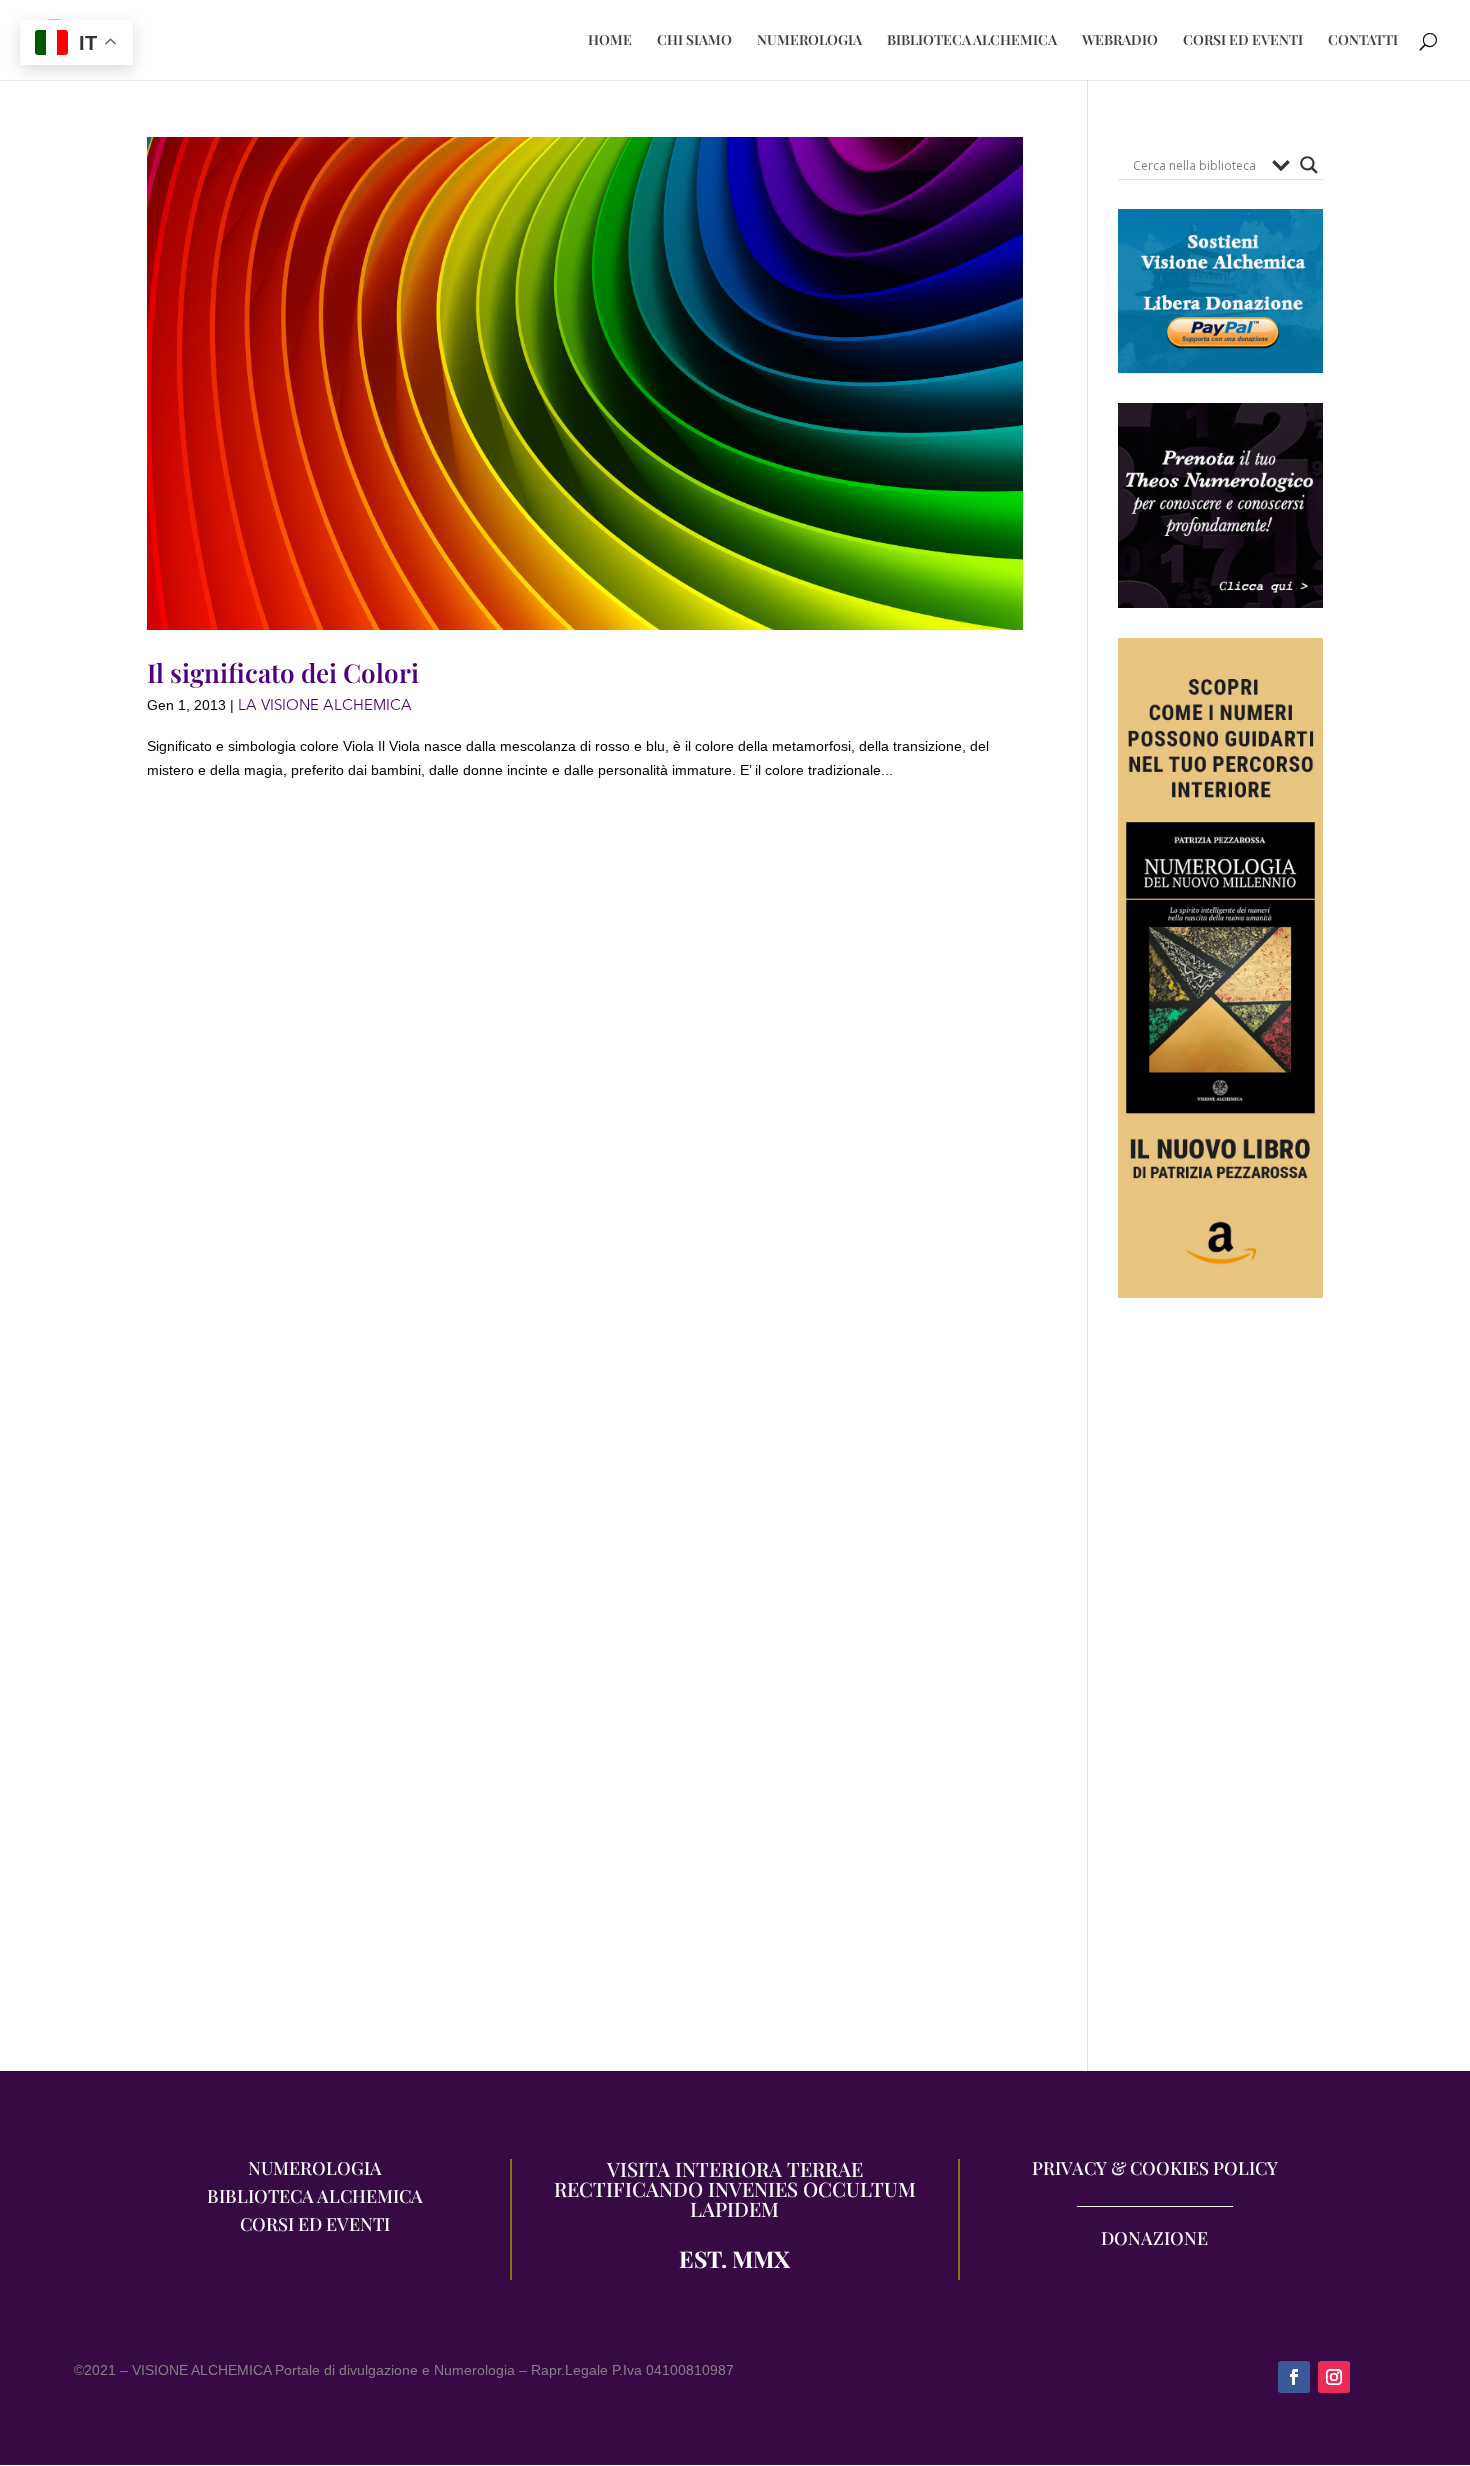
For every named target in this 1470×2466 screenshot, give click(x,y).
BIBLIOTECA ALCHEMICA (972, 41)
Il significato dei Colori (283, 672)
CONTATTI (1363, 41)
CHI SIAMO (694, 41)
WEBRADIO (1120, 41)
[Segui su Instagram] (1334, 2377)
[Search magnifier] (1309, 165)
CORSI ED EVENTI (1243, 41)
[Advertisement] (1220, 1695)
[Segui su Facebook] (1294, 2377)
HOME (610, 41)
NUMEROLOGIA (809, 41)
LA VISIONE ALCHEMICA (325, 705)
